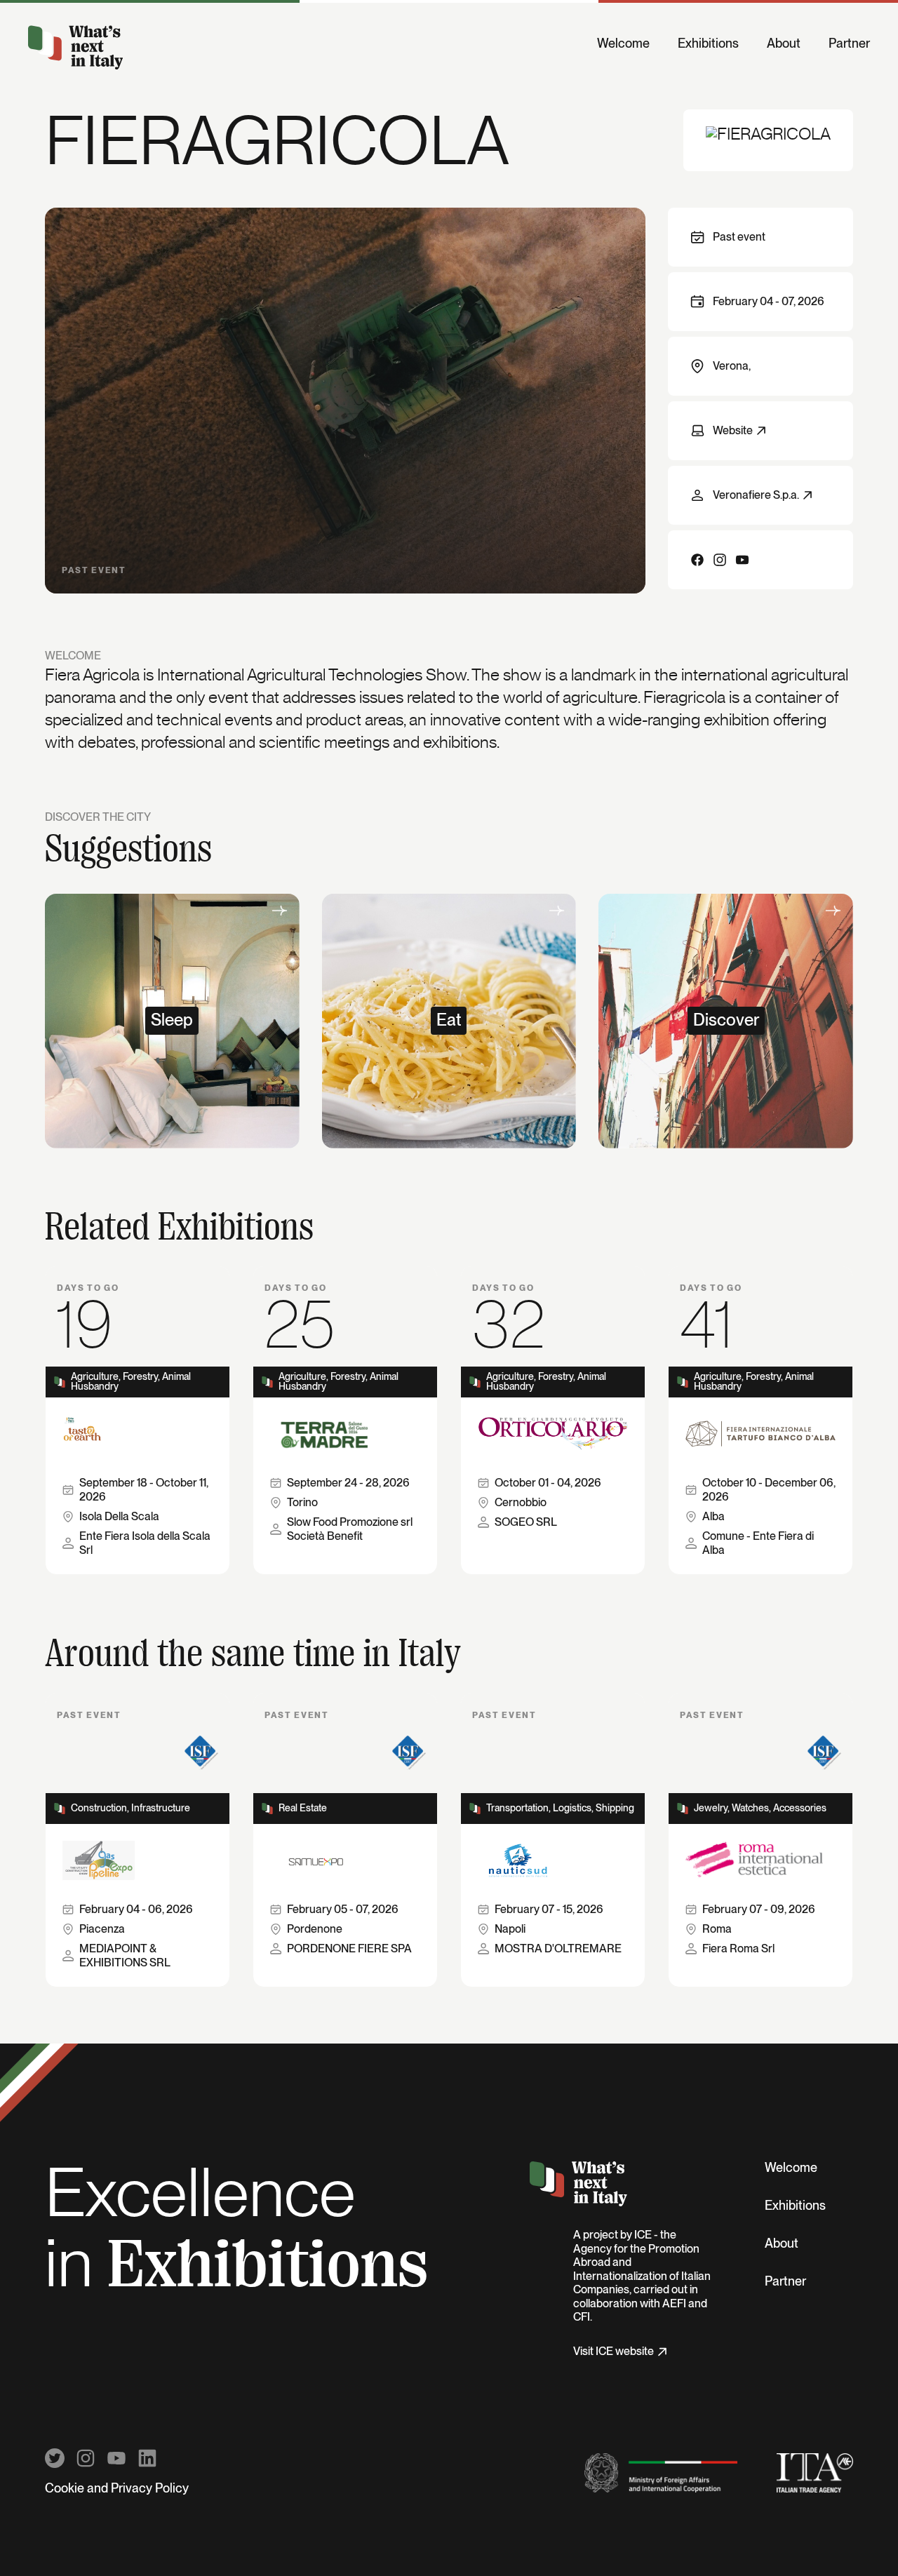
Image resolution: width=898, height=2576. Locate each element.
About (784, 44)
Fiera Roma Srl (738, 1949)
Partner (849, 44)
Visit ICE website (614, 2352)
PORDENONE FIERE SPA (349, 1949)
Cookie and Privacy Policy (117, 2489)
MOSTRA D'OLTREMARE (558, 1949)
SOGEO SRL (526, 1522)
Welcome (623, 44)
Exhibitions (708, 44)
